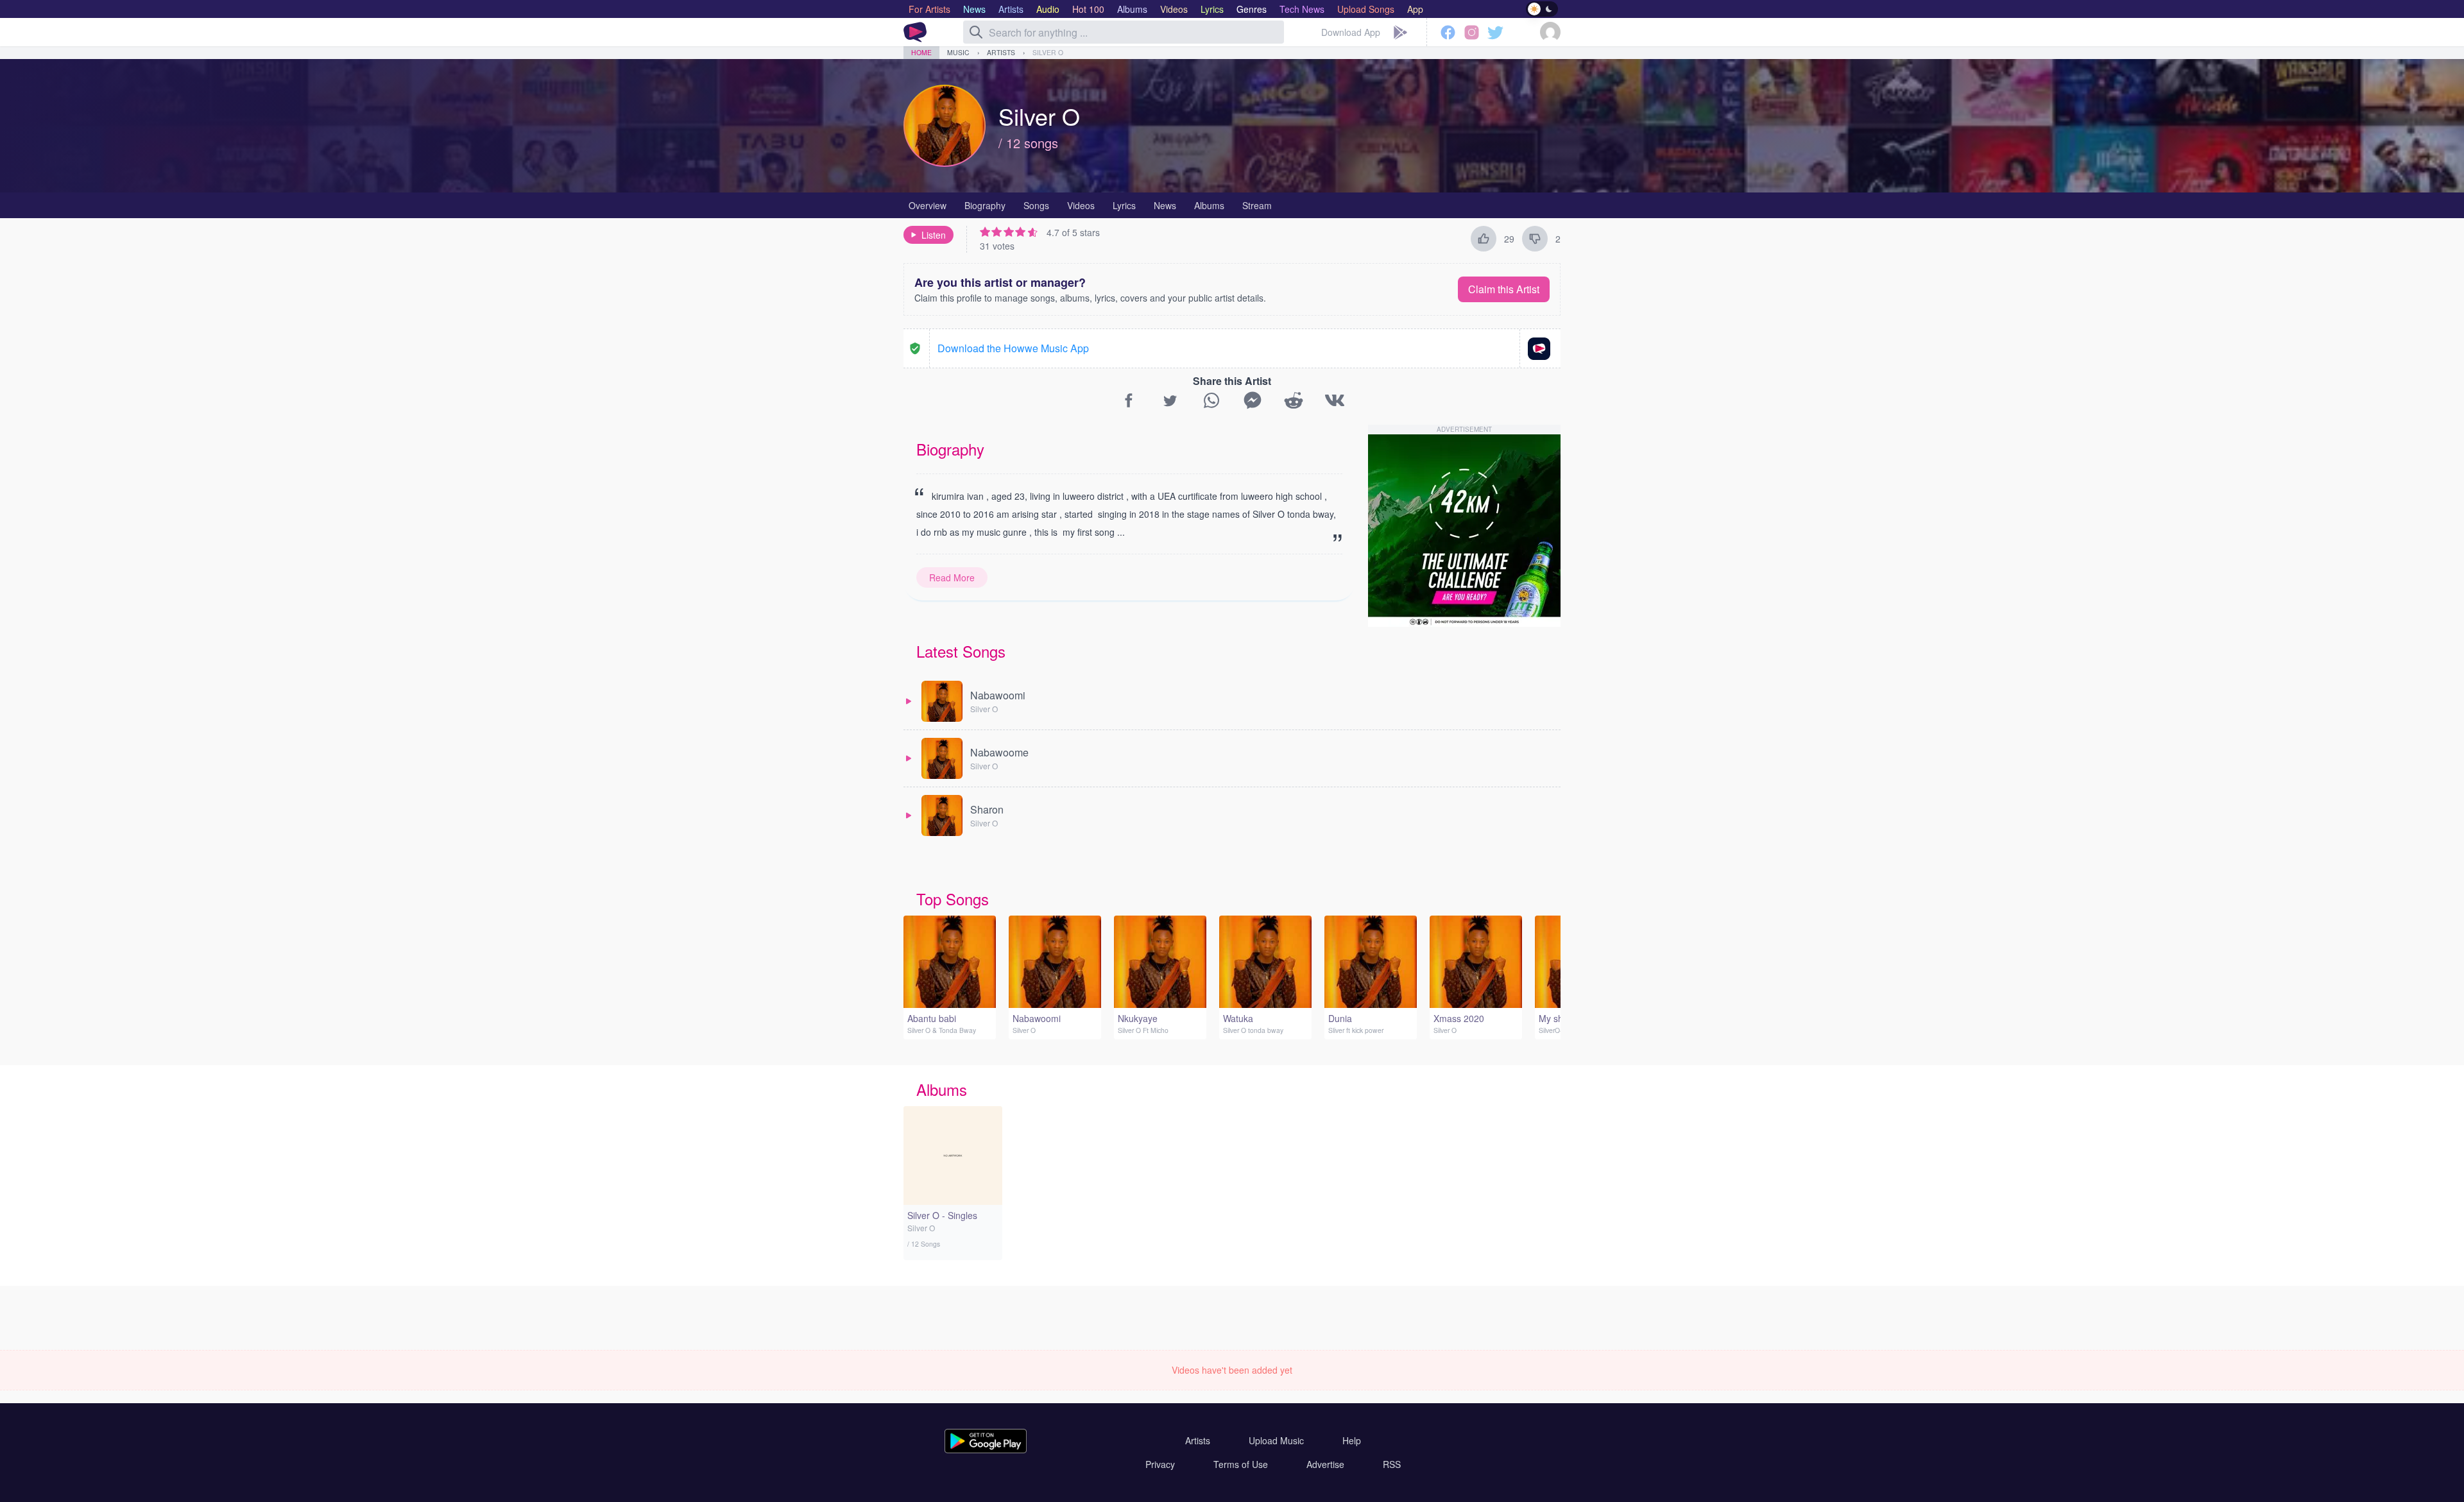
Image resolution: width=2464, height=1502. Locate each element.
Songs (1036, 205)
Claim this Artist (1504, 289)
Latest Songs (961, 651)
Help (1352, 1440)
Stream (1257, 205)
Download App (1351, 32)
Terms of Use (1241, 1464)
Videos (1081, 205)
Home (921, 52)
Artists (1001, 52)
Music (958, 52)
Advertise (1325, 1464)
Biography (985, 205)
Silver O (1048, 52)
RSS (1392, 1464)
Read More (952, 577)
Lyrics (1124, 205)
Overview (928, 205)
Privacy (1160, 1464)
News (1165, 205)
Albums (1209, 205)
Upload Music (1276, 1440)
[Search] (976, 32)
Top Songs (953, 899)
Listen (934, 235)
